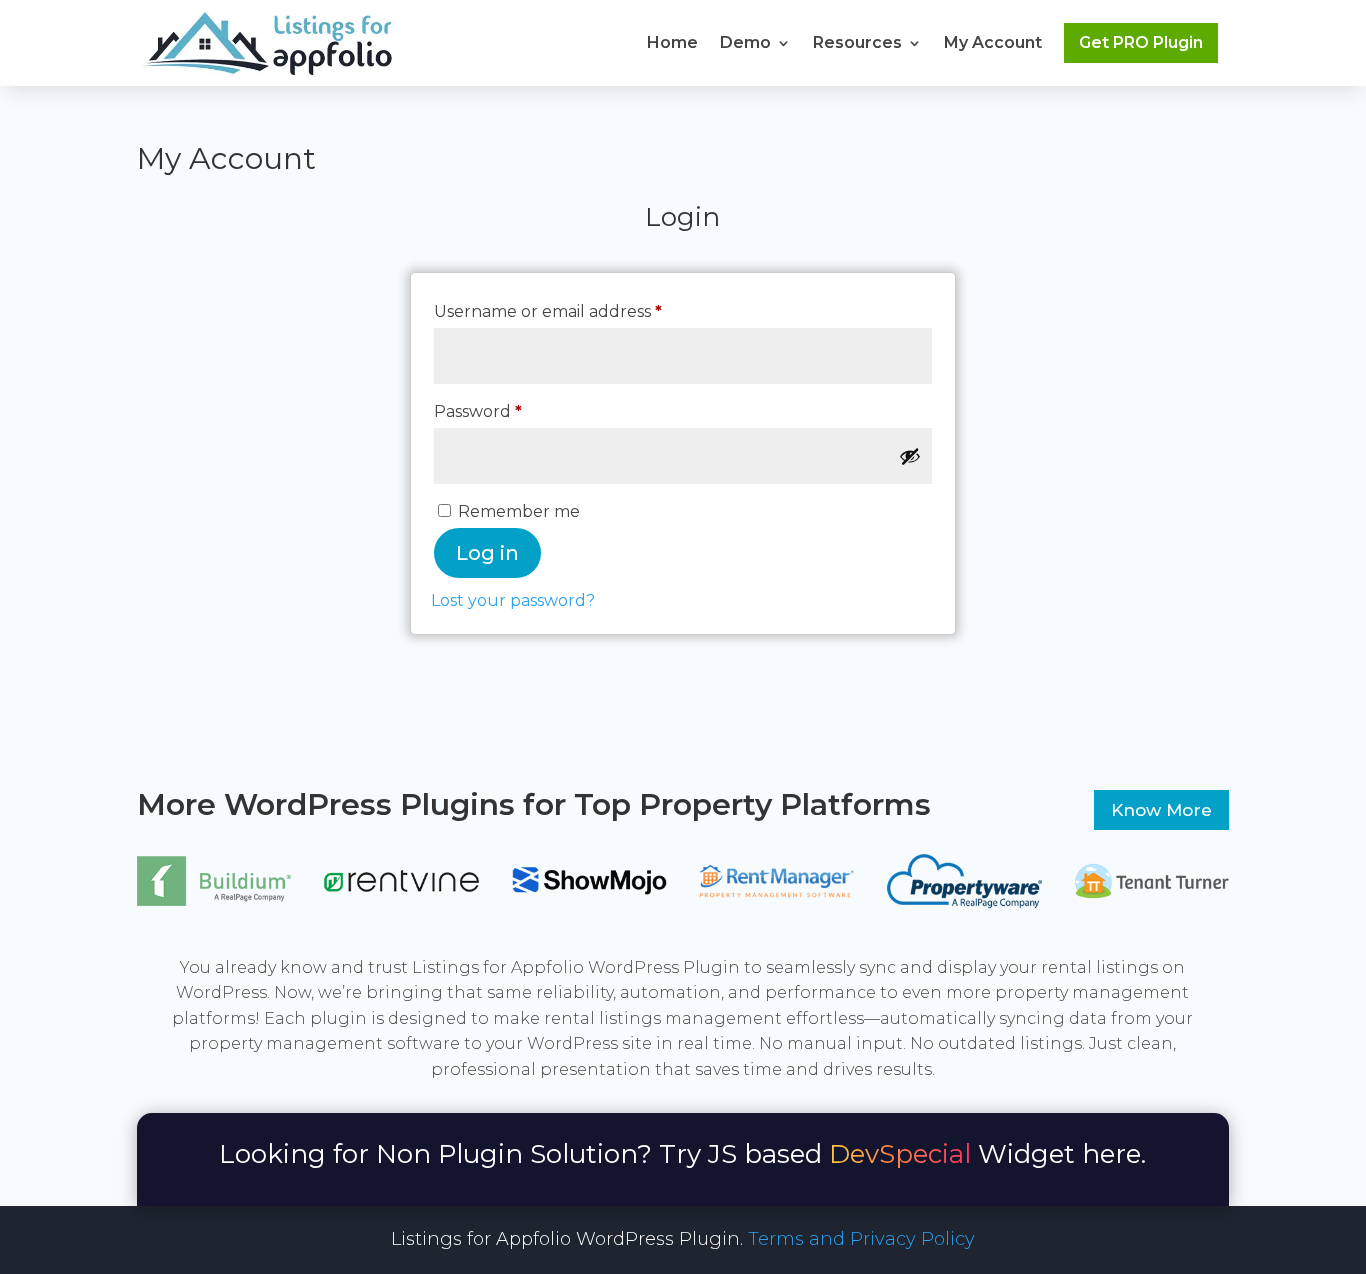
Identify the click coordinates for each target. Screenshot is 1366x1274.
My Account (993, 42)
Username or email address (585, 311)
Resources (857, 42)
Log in (487, 553)
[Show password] (910, 456)
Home (672, 42)
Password (515, 411)
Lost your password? (513, 600)
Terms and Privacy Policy (861, 1239)
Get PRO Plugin (1141, 42)
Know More (1161, 810)
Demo (745, 42)
